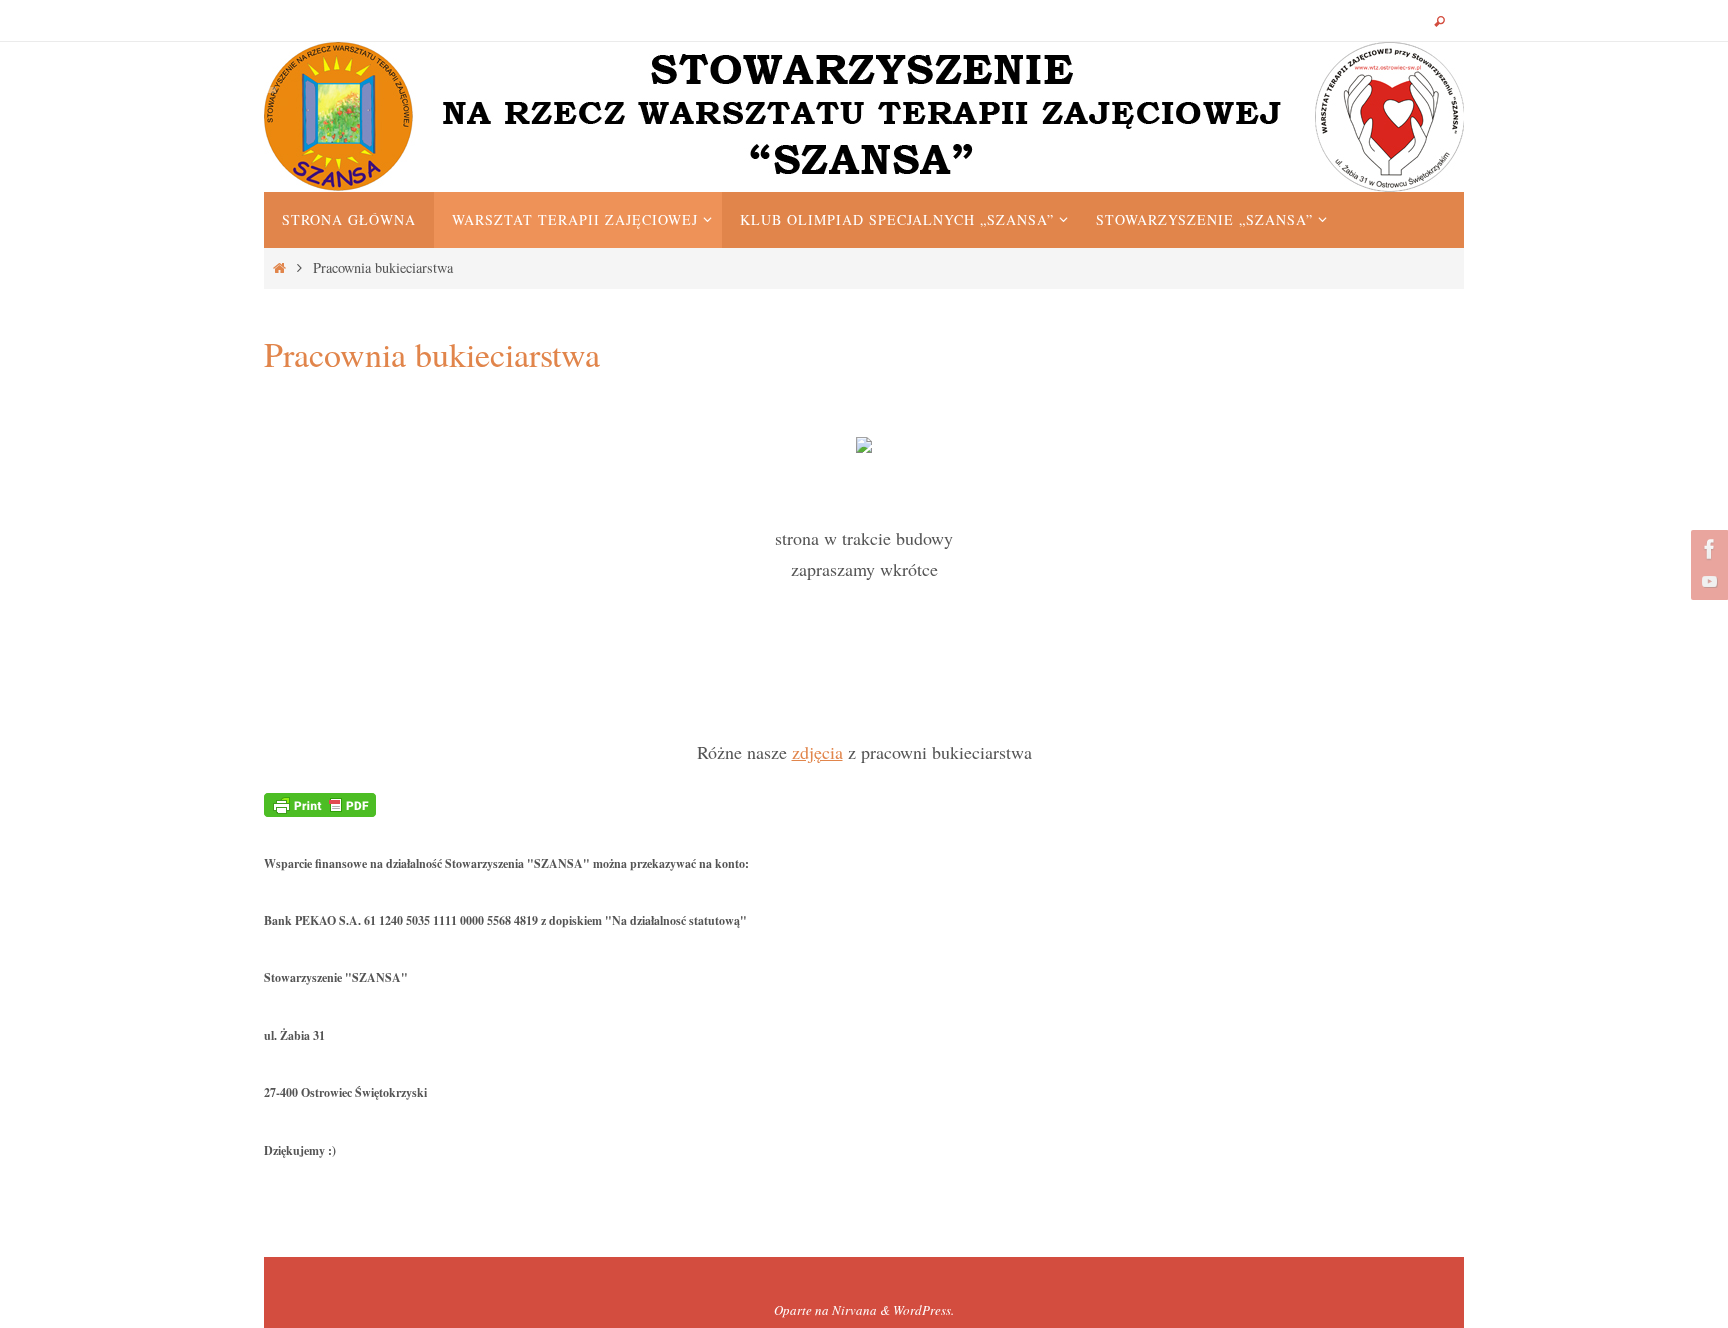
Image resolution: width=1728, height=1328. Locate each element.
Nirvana (854, 1310)
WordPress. (923, 1310)
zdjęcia (817, 752)
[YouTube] (1707, 581)
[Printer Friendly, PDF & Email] (320, 802)
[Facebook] (1707, 549)
